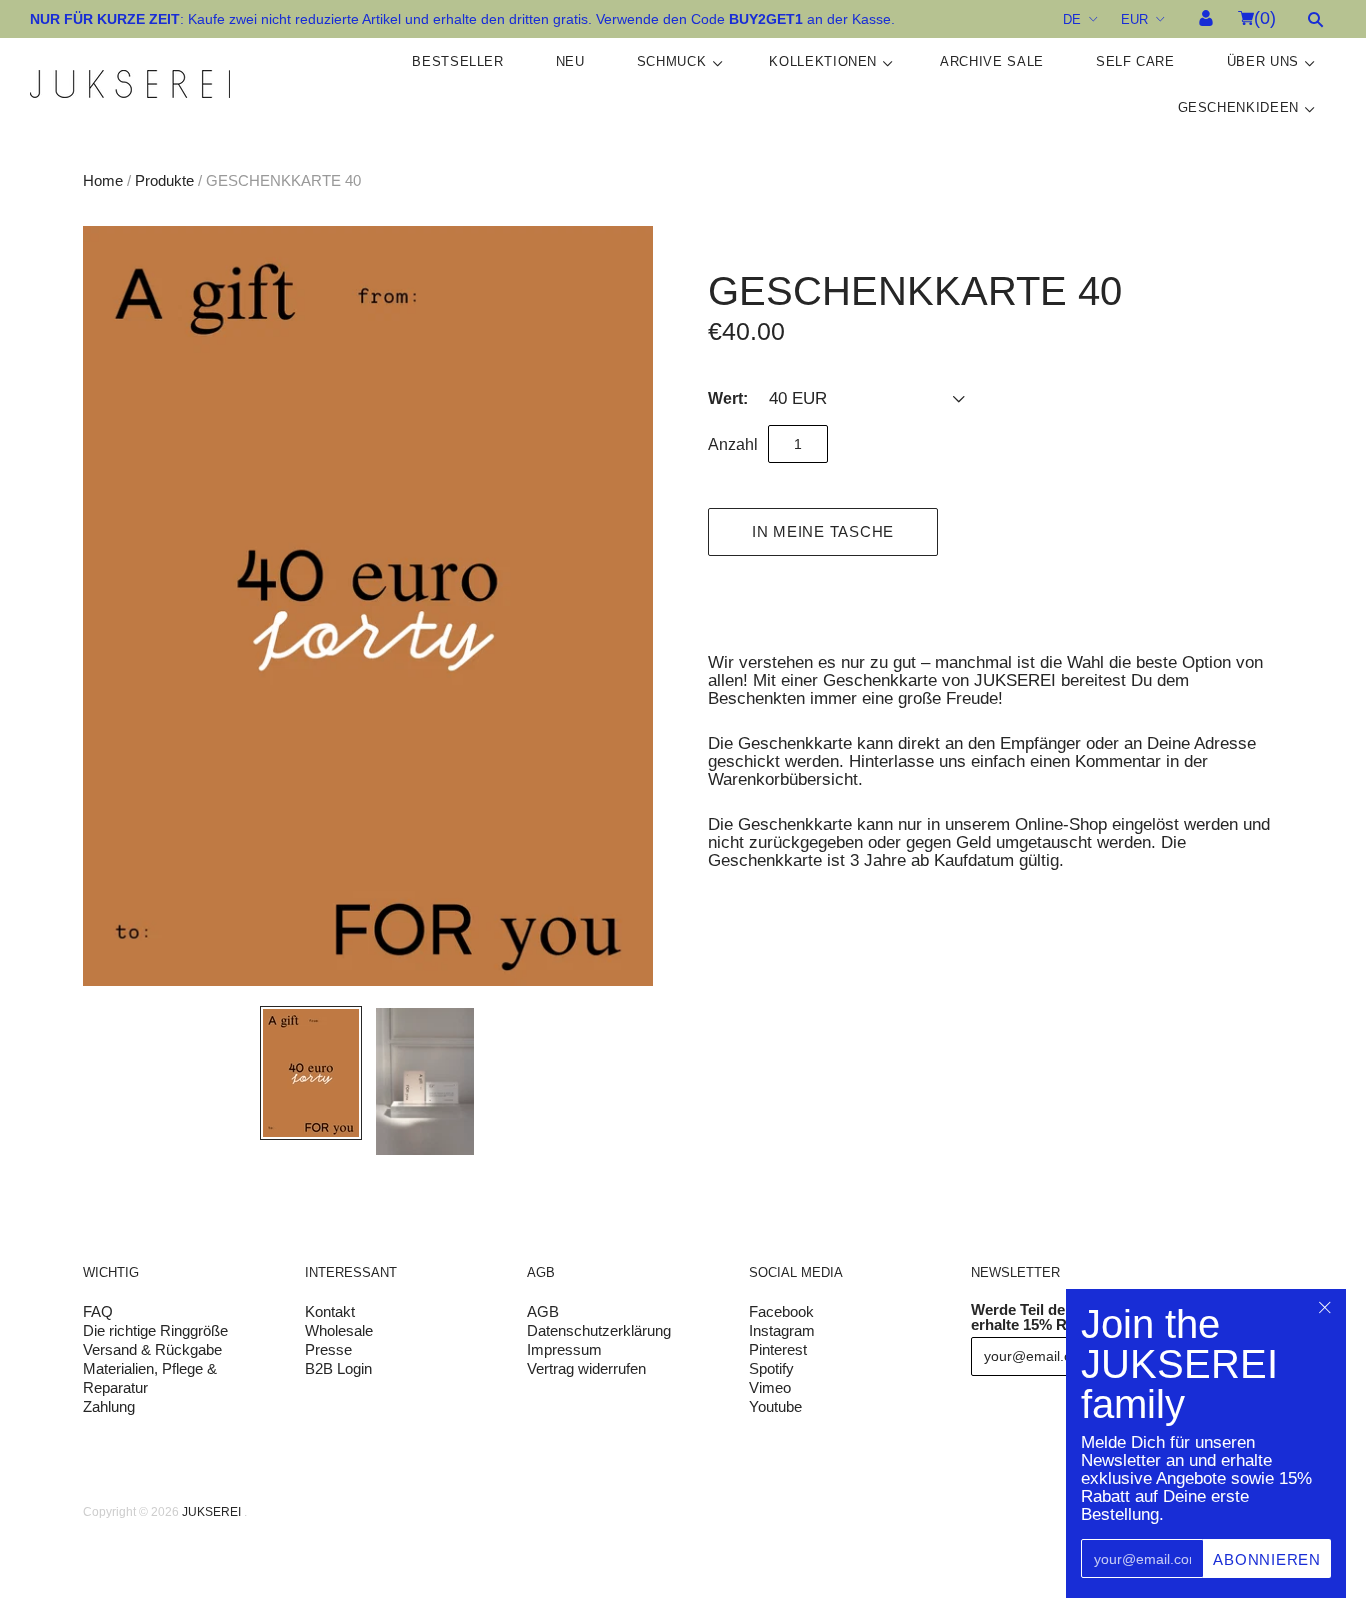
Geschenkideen (1238, 107)
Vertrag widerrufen (586, 1368)
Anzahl (733, 444)
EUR (1134, 19)
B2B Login (338, 1368)
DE (1072, 19)
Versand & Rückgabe (152, 1349)
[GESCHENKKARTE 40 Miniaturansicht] (311, 1073)
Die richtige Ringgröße (155, 1330)
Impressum (564, 1349)
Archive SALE (992, 61)
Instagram (782, 1330)
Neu (570, 61)
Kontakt (330, 1311)
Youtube (775, 1406)
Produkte (164, 180)
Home (103, 180)
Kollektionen (823, 61)
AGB (543, 1311)
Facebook (781, 1311)
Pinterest (778, 1349)
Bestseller (458, 61)
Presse (328, 1349)
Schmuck (672, 61)
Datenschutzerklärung (599, 1330)
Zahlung (109, 1406)
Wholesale (339, 1330)
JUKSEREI (211, 1512)
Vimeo (770, 1387)
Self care (1135, 61)
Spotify (771, 1368)
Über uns (1263, 61)
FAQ (98, 1311)
